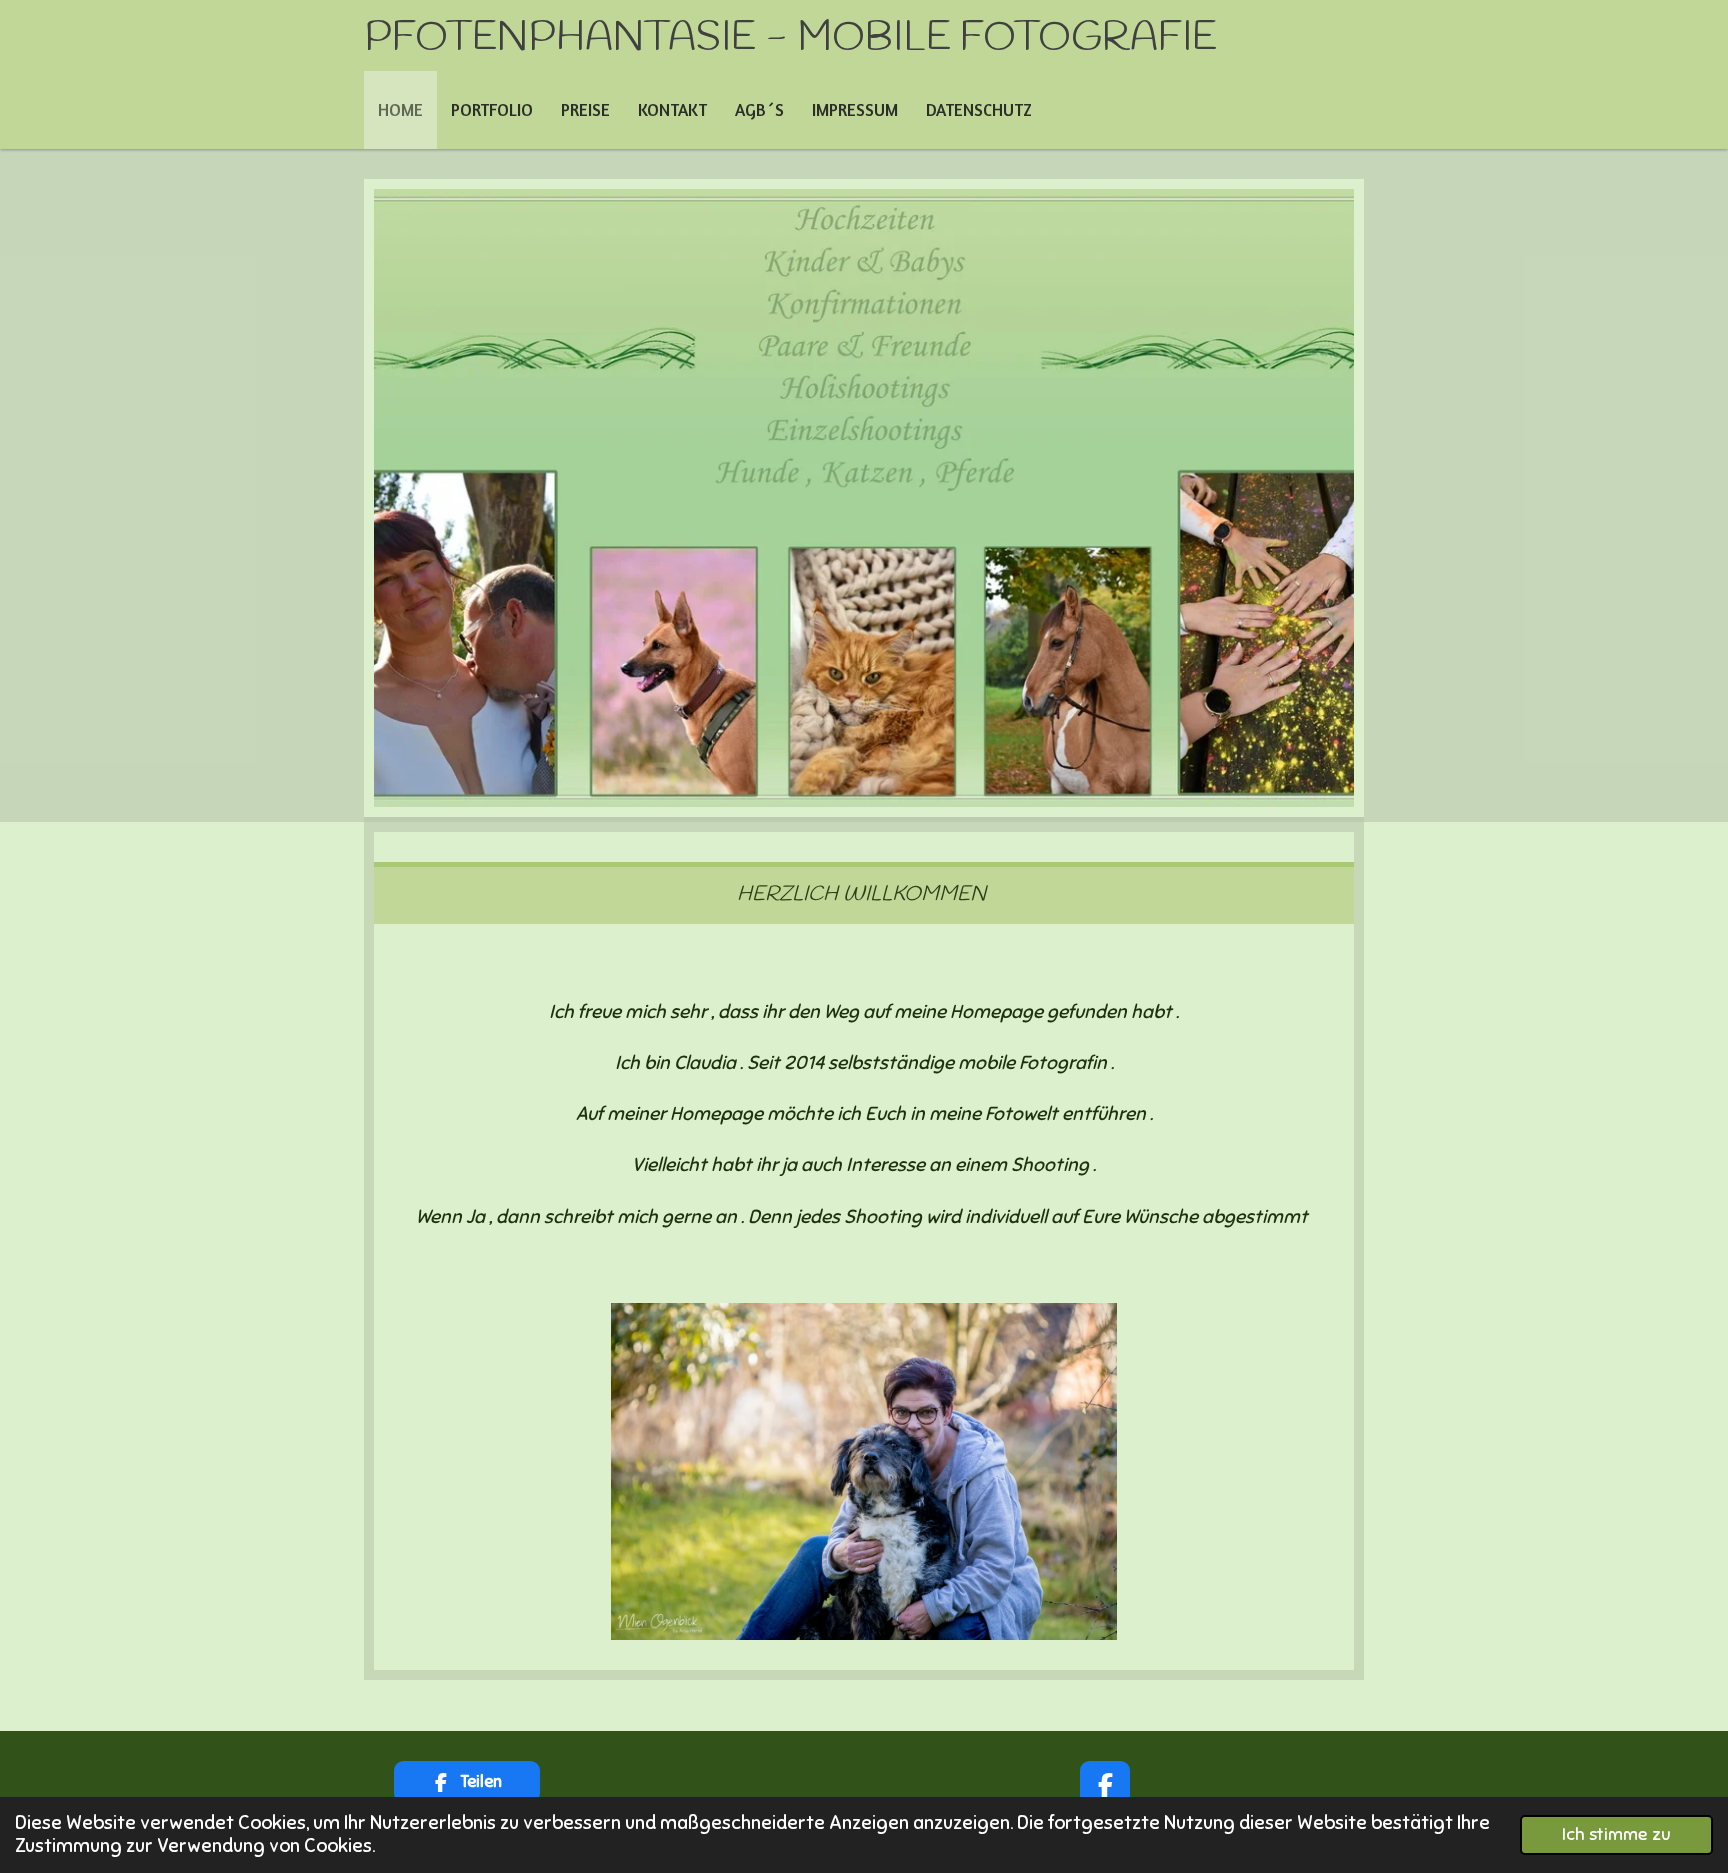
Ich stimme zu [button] (1616, 1834)
